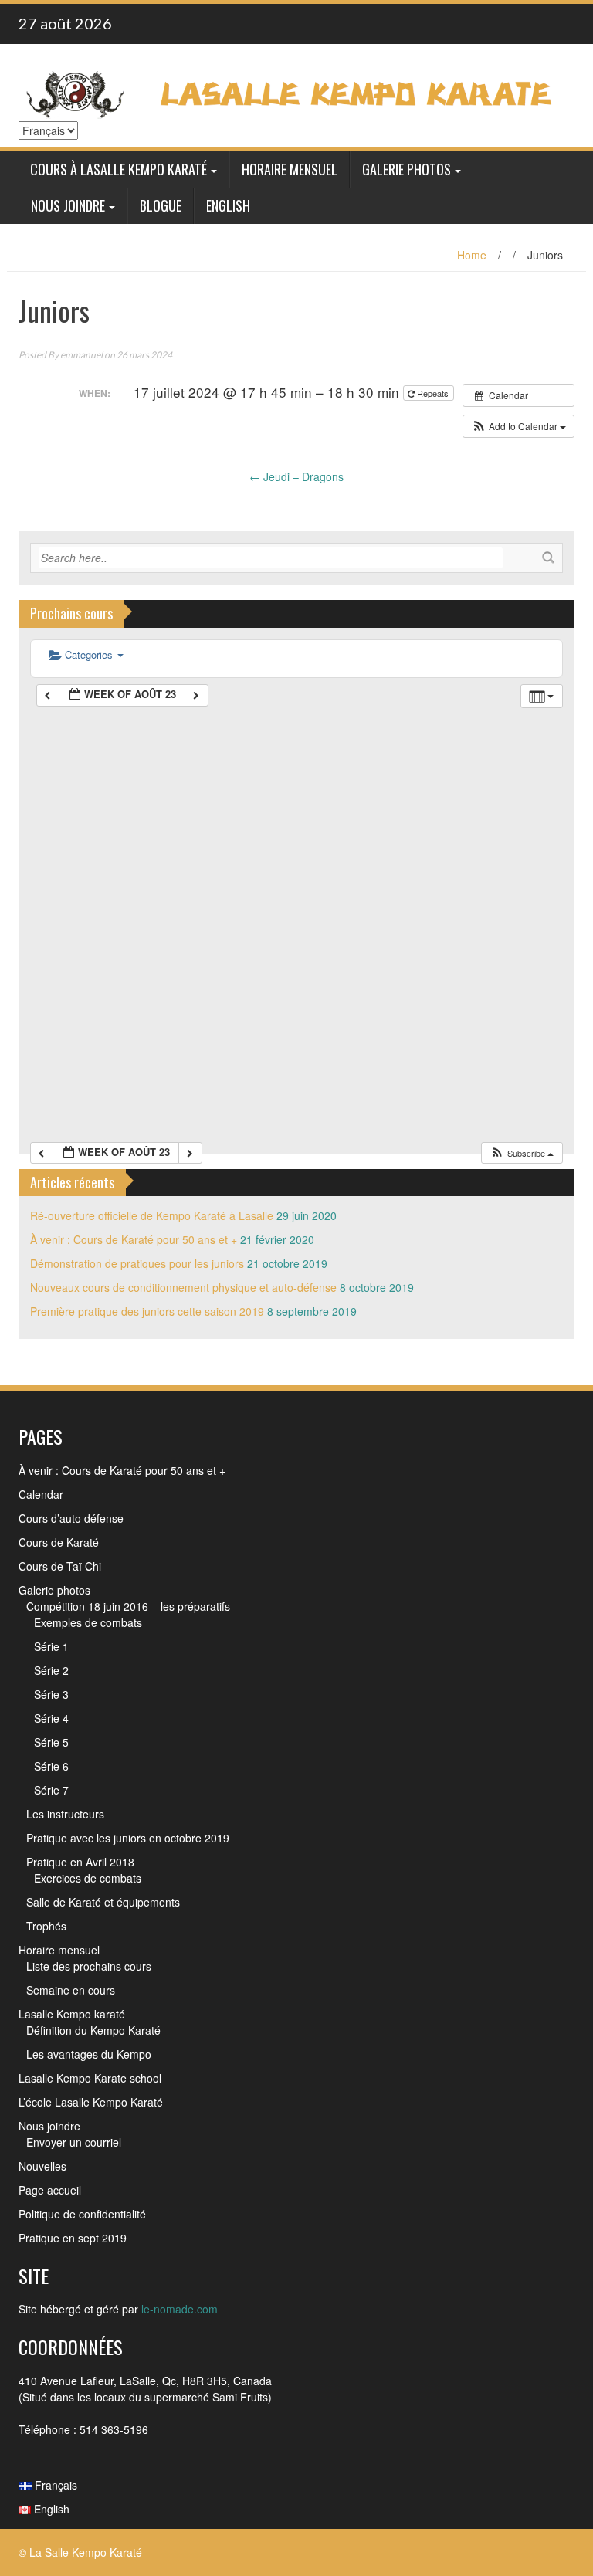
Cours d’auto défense (71, 1518)
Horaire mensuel (290, 169)
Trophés (46, 1926)
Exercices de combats (88, 1878)
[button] (518, 426)
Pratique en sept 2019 (73, 2238)
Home (472, 255)
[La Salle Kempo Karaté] (291, 93)
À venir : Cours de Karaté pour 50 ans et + (134, 1239)
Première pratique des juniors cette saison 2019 (147, 1311)
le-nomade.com (180, 2309)
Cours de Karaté (59, 1542)
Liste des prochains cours (89, 1966)
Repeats (433, 393)
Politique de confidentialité (82, 2214)
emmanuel (81, 355)
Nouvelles (42, 2166)
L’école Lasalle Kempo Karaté (91, 2102)
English (228, 205)
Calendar (41, 1494)
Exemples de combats (88, 1622)
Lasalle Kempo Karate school (90, 2078)
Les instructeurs (65, 1814)
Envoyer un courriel (74, 2142)
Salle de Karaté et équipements (103, 1902)
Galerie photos (407, 169)
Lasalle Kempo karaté (72, 2014)
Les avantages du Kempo (89, 2054)
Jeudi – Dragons (296, 476)
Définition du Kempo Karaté (93, 2030)
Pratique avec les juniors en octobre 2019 (128, 1838)
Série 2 (51, 1670)
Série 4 (51, 1718)
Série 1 (51, 1646)
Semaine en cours (71, 1990)
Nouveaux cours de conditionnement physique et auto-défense (183, 1287)
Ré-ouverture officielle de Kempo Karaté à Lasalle (152, 1215)
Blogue (161, 205)
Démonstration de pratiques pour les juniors (137, 1263)
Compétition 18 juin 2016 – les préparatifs (128, 1606)
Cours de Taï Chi (60, 1566)
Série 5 (51, 1742)
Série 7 (51, 1790)
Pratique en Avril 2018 (80, 1862)
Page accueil (50, 2190)
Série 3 (51, 1694)
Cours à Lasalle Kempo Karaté (119, 169)
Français (54, 2485)
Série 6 (51, 1766)
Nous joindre (68, 205)
